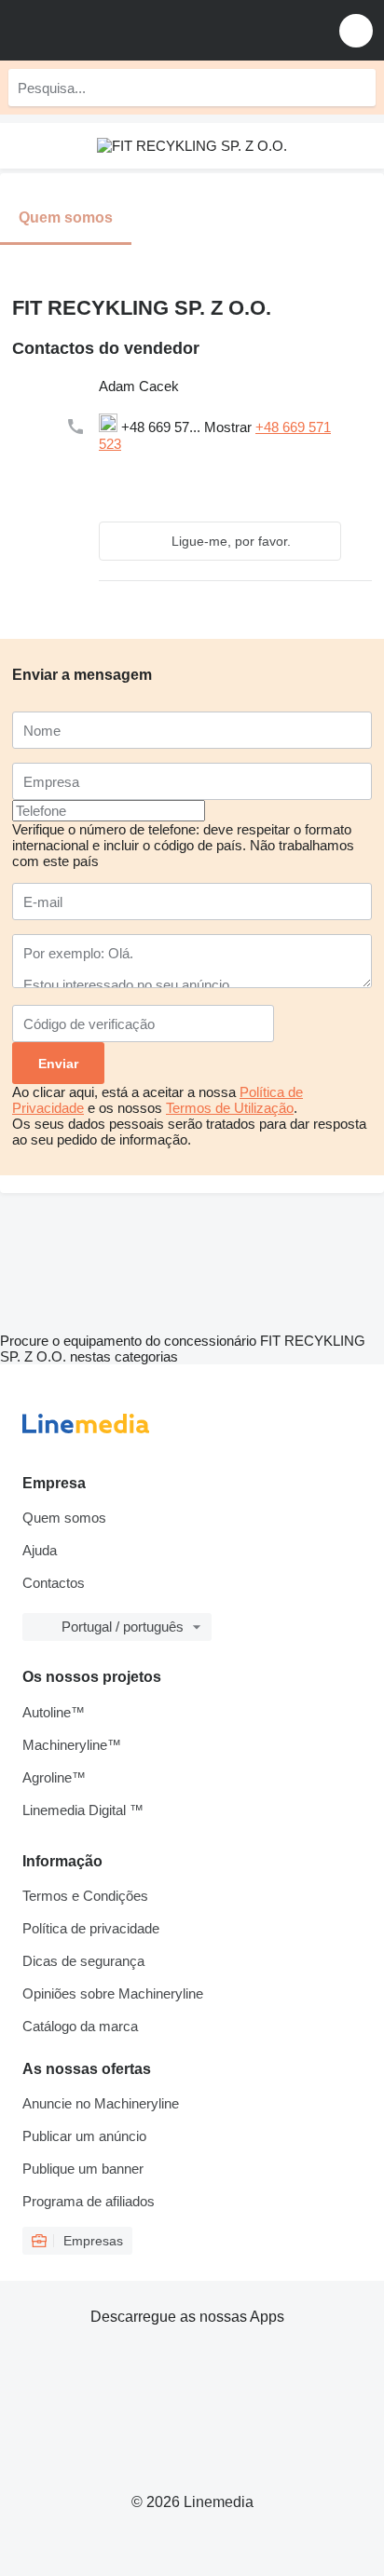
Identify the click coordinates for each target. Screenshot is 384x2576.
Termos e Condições (85, 1896)
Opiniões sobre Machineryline (113, 1993)
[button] (356, 30)
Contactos (54, 1583)
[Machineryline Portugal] (130, 30)
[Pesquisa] (357, 88)
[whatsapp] (147, 467)
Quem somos (64, 1518)
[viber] (255, 467)
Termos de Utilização (230, 1108)
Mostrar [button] (230, 427)
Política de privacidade (91, 1928)
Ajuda (40, 1550)
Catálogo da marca (80, 2026)
